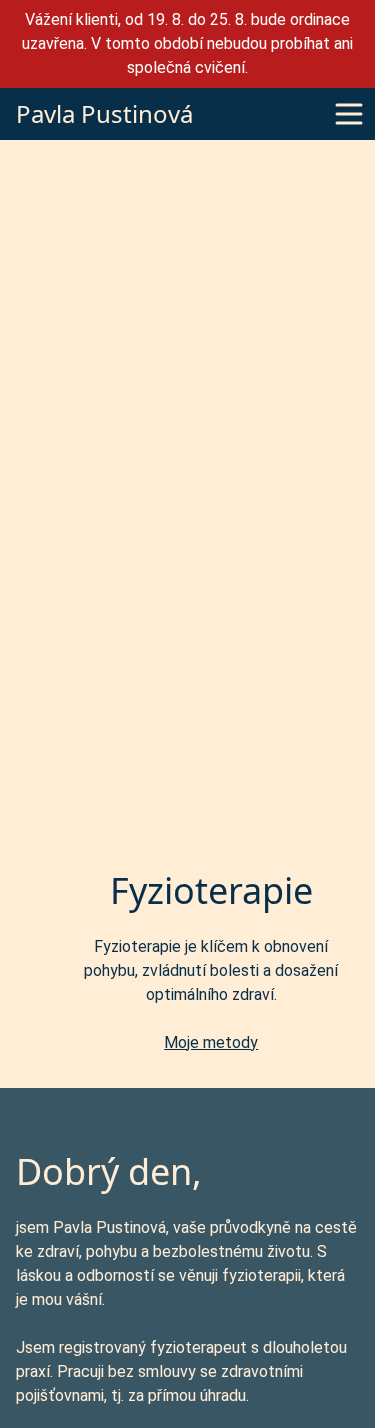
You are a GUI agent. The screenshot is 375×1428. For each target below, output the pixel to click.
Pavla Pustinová (99, 114)
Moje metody (211, 1042)
